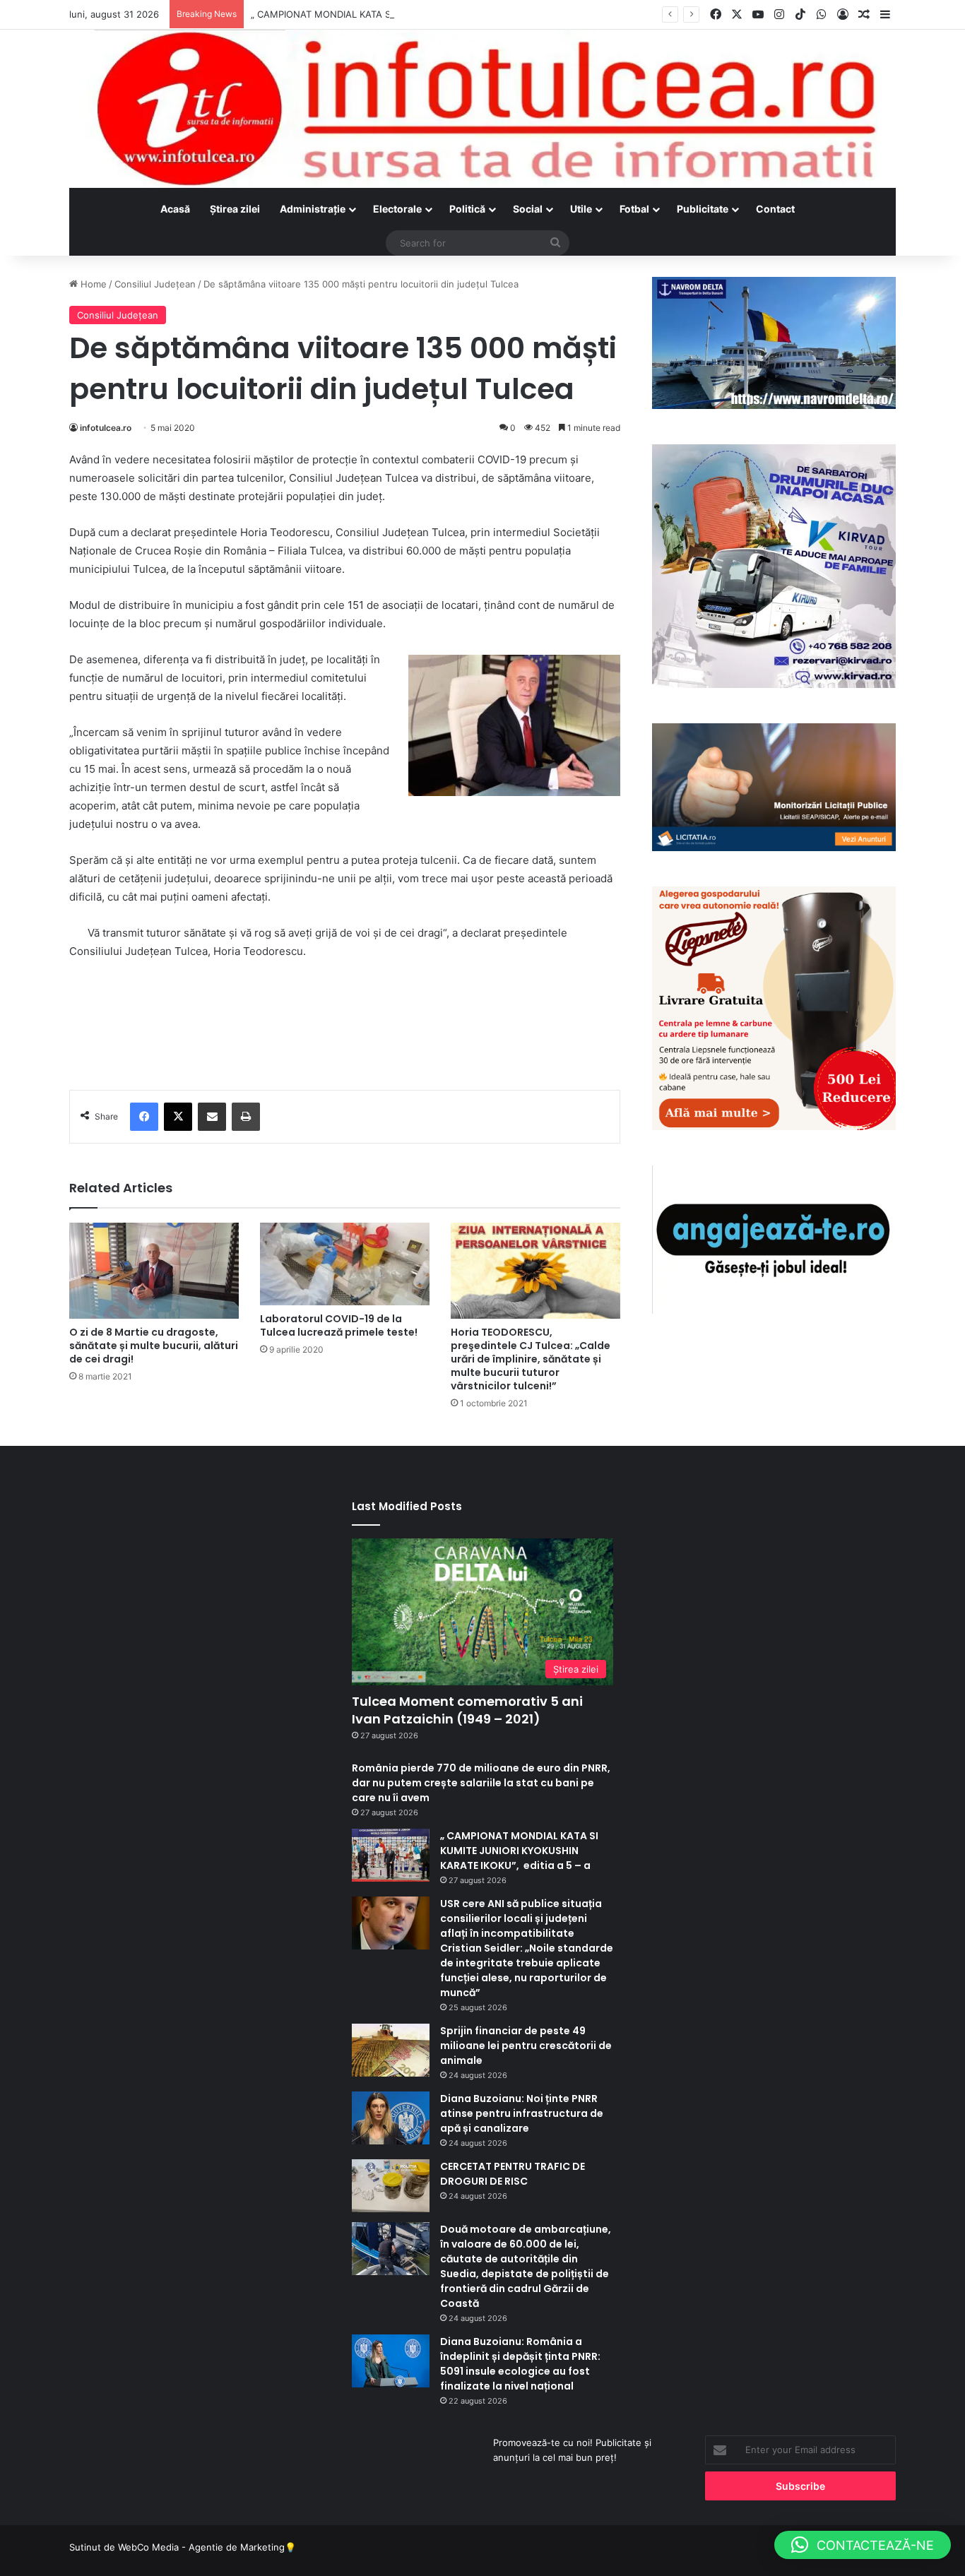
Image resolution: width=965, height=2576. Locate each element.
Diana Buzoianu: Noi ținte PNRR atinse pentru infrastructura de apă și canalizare (522, 2113)
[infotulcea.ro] (482, 109)
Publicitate (703, 209)
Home (92, 284)
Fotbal (634, 209)
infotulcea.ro (106, 428)
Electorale (397, 209)
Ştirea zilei (235, 209)
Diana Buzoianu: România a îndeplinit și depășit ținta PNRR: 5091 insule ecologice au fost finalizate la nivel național (520, 2364)
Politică (467, 209)
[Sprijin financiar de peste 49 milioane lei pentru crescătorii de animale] (391, 2050)
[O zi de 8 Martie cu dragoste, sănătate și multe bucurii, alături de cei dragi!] (154, 1270)
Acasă (175, 209)
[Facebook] (144, 1117)
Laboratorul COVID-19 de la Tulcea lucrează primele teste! (339, 1325)
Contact (775, 209)
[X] (178, 1117)
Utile (581, 209)
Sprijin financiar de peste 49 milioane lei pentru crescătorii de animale (526, 2046)
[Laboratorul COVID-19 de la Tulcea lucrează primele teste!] (345, 1264)
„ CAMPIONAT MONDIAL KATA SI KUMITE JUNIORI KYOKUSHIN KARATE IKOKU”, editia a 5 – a (456, 14)
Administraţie (313, 209)
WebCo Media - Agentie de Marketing (201, 2547)
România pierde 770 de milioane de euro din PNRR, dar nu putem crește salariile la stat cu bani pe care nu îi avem (481, 1783)
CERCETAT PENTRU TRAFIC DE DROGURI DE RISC (513, 2174)
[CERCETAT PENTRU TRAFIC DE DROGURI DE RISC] (391, 2186)
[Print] (246, 1117)
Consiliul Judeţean (155, 284)
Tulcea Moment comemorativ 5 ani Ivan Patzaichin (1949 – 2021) (467, 1710)
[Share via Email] (212, 1117)
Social (528, 209)
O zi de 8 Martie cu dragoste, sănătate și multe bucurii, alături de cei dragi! (154, 1346)
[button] (863, 2545)
